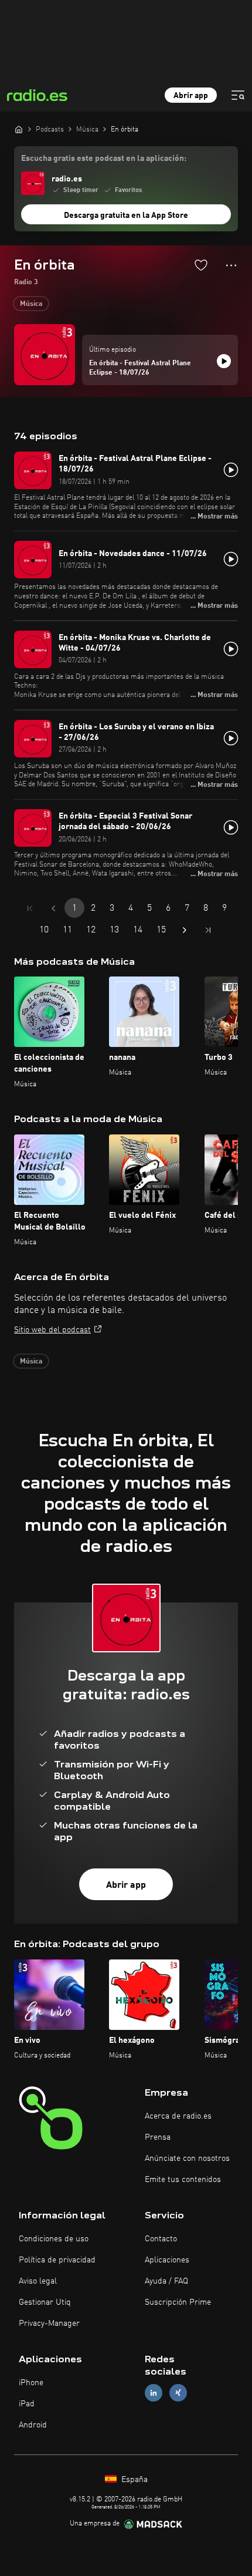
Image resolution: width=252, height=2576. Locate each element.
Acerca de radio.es (178, 2116)
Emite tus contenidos (183, 2180)
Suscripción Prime (178, 2302)
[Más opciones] (231, 265)
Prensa (158, 2137)
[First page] (30, 908)
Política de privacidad (57, 2260)
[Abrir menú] (238, 95)
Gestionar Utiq (45, 2302)
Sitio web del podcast (52, 1330)
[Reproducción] (224, 361)
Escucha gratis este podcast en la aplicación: (104, 159)
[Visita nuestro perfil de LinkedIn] (154, 2393)
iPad (27, 2404)
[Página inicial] (19, 129)
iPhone (31, 2383)
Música (31, 304)
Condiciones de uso (54, 2239)
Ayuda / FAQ (166, 2281)
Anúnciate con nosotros (187, 2159)
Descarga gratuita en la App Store (126, 215)
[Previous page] (53, 908)
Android (33, 2425)
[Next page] (185, 930)
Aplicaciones (167, 2260)
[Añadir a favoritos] (201, 265)
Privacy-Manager (49, 2324)
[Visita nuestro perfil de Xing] (178, 2393)
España (133, 2480)
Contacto (161, 2239)
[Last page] (208, 930)
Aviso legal (38, 2281)
